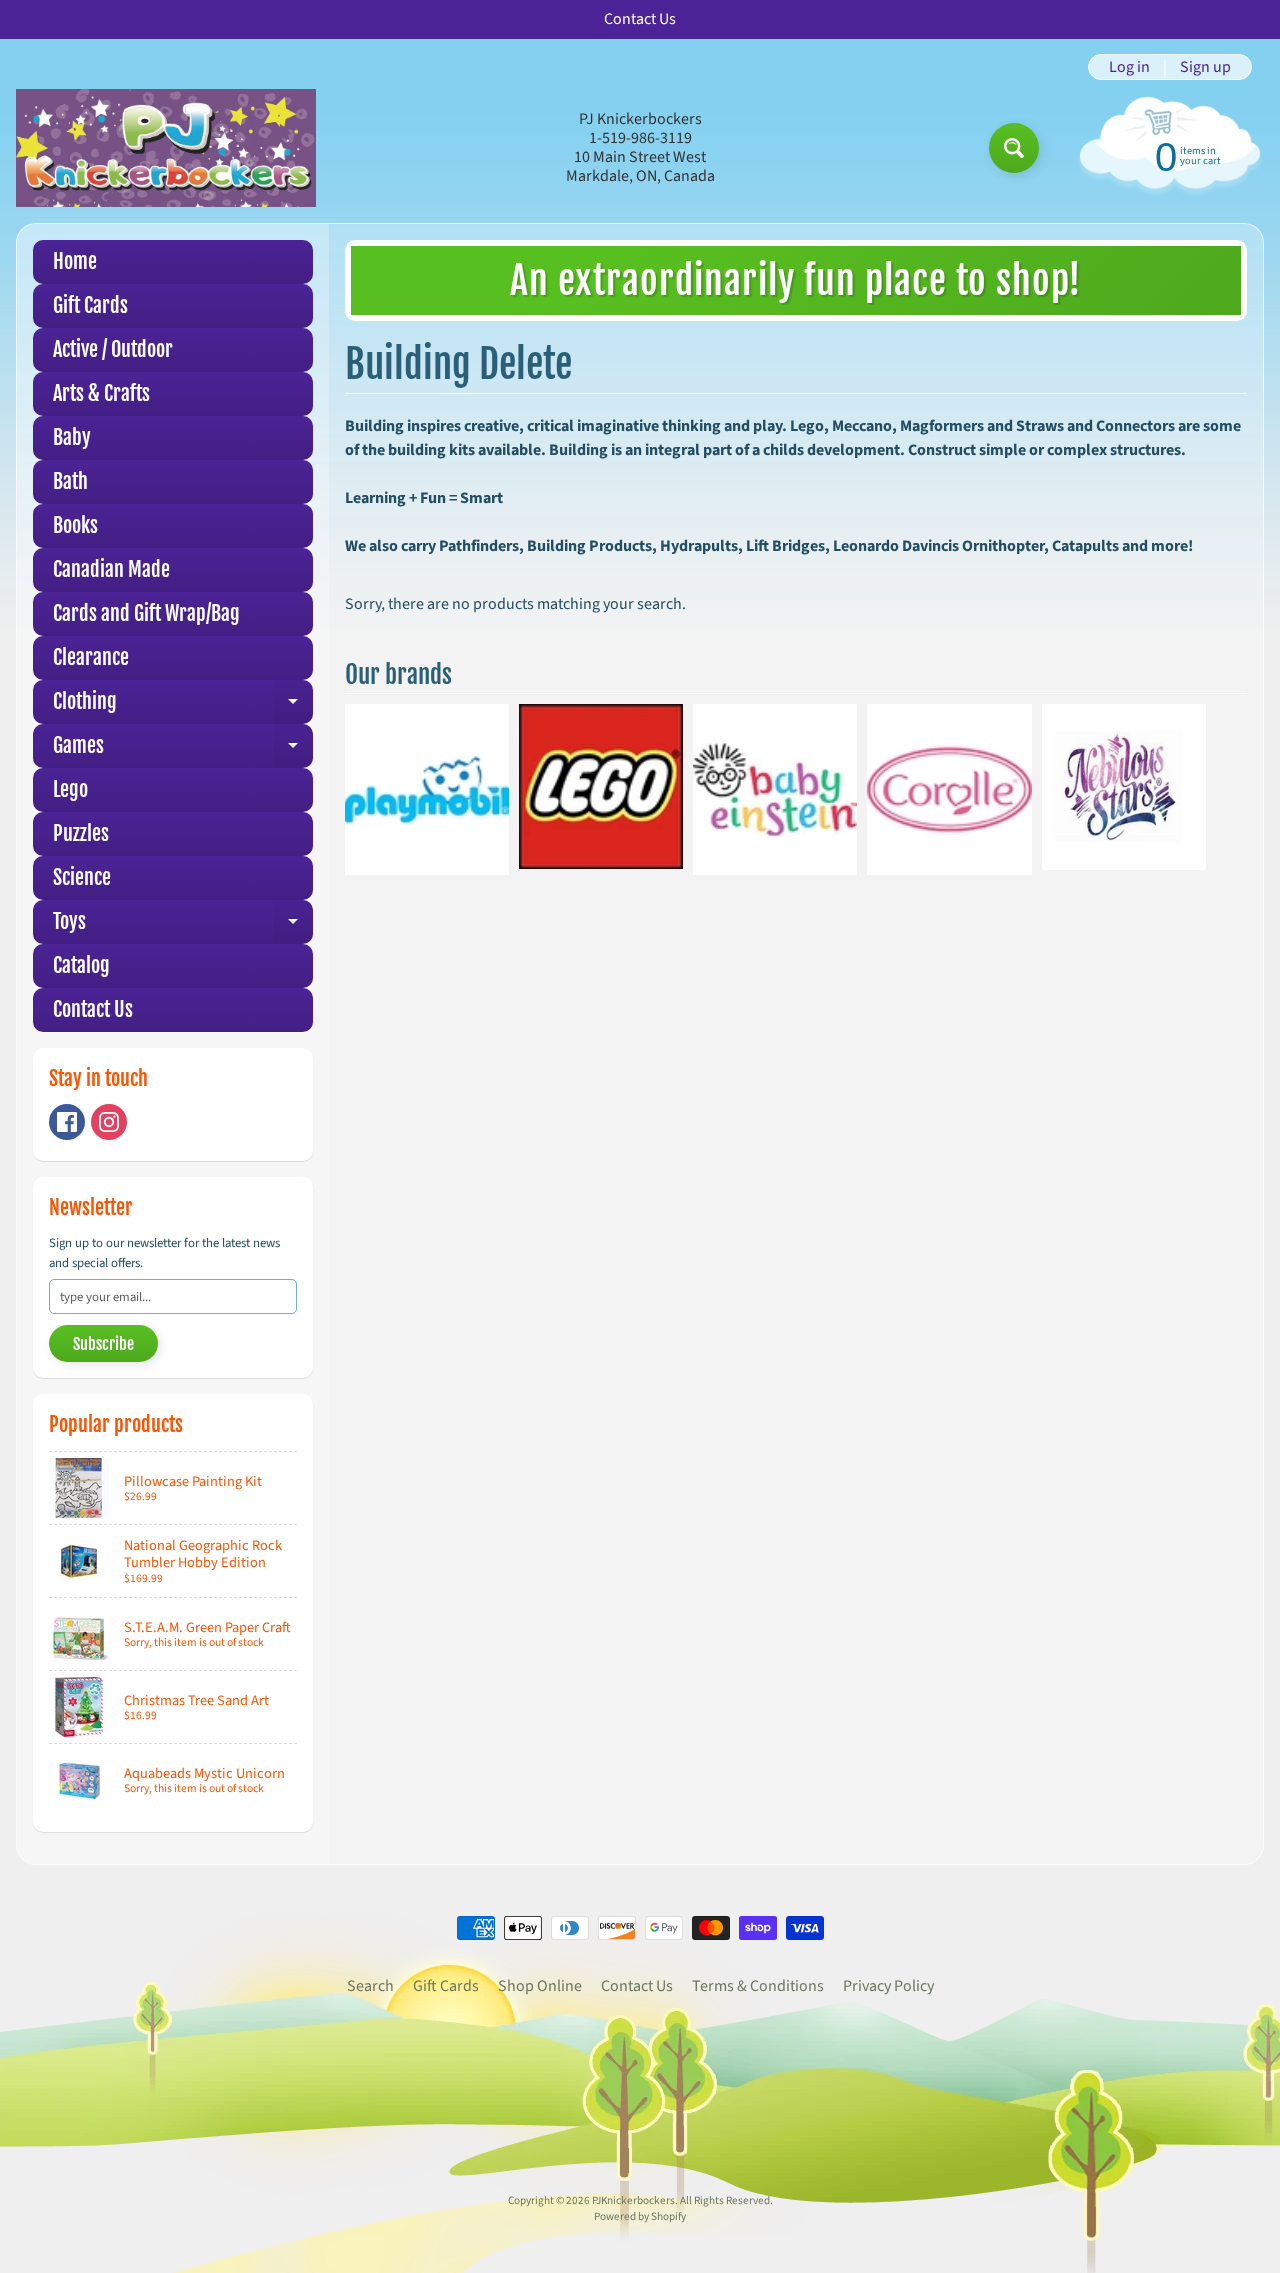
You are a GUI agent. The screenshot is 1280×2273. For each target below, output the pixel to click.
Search (370, 1986)
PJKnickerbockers (633, 2200)
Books (75, 525)
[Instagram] (109, 1122)
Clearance (91, 657)
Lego (70, 789)
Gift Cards (90, 305)
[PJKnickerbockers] (166, 147)
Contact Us (93, 1009)
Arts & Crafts (101, 393)
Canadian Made (111, 569)
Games (183, 750)
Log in (1129, 67)
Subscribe (103, 1344)
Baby (72, 437)
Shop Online (540, 1986)
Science (82, 877)
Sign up (1205, 67)
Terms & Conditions (758, 1986)
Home (75, 261)
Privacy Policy (888, 1986)
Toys (183, 926)
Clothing (183, 706)
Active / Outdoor (113, 349)
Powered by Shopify (640, 2216)
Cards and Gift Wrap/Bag (146, 613)
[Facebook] (67, 1122)
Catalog (81, 965)
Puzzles (81, 833)
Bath (70, 481)
